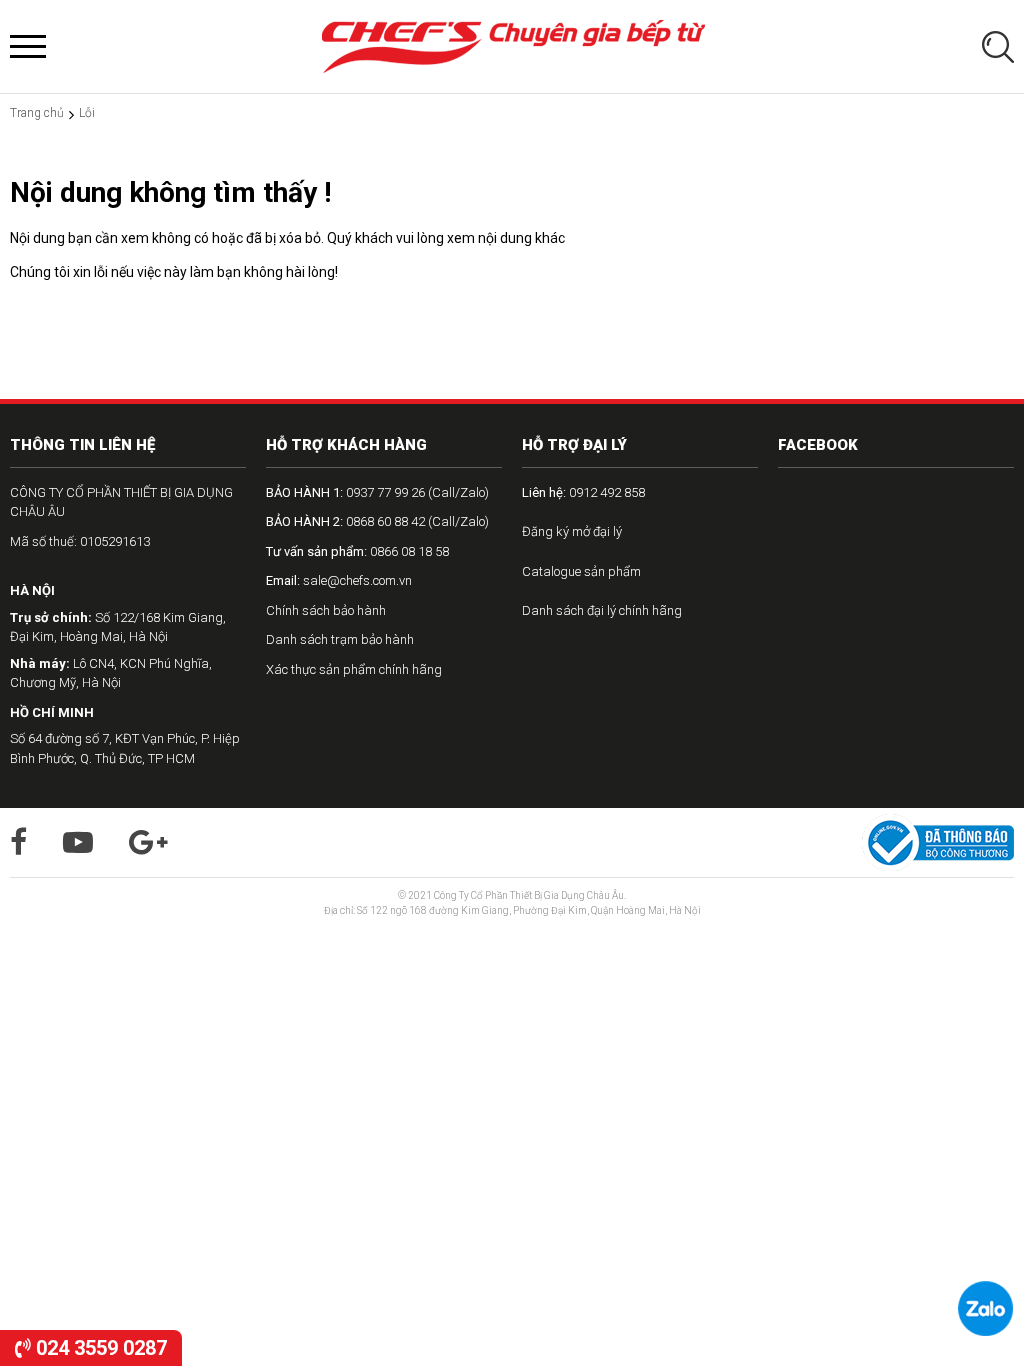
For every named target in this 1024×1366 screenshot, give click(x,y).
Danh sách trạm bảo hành (340, 639)
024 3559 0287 (99, 1348)
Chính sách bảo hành (326, 610)
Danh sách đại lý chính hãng (602, 610)
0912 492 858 (583, 492)
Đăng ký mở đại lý (572, 531)
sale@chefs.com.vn (339, 580)
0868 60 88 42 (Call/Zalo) (377, 521)
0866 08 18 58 (357, 551)
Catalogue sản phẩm (581, 571)
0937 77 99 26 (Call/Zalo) (377, 492)
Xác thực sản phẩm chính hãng (354, 669)
